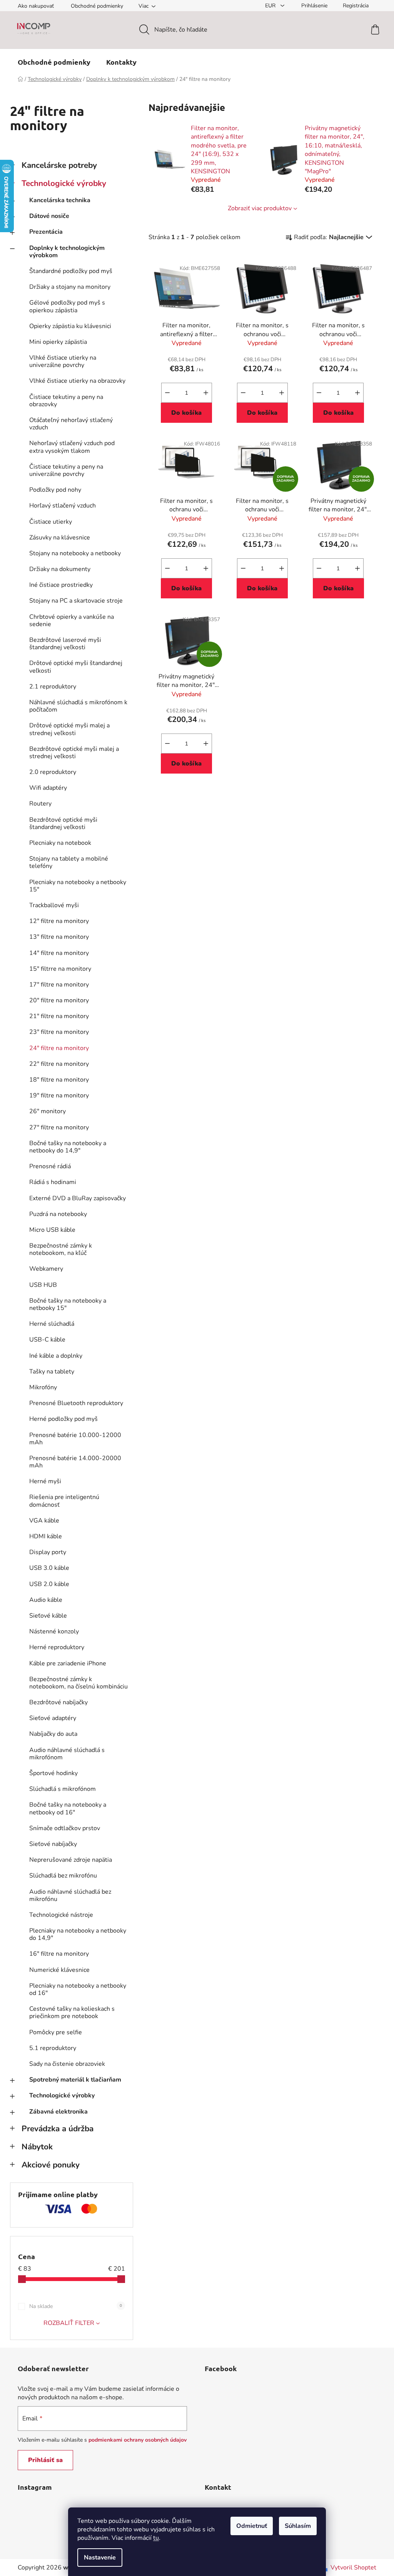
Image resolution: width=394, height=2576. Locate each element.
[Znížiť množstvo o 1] (167, 393)
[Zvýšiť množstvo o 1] (206, 393)
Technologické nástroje (61, 1915)
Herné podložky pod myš (63, 1419)
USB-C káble (47, 1340)
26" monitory (48, 1111)
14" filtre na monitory (59, 953)
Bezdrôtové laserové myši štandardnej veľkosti (65, 644)
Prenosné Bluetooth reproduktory (76, 1403)
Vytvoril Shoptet (353, 2568)
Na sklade (76, 2306)
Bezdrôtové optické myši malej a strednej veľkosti (74, 753)
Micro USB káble (52, 1230)
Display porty (48, 1552)
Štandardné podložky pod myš (71, 271)
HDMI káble (46, 1536)
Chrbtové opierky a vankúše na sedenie (72, 621)
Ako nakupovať (36, 6)
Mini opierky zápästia (58, 342)
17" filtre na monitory (59, 985)
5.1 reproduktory (53, 2048)
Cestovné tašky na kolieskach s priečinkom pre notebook (72, 2012)
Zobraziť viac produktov (260, 208)
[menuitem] (54, 62)
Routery (40, 804)
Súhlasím (298, 2526)
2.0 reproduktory (53, 772)
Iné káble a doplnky (56, 1356)
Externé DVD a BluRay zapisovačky (78, 1198)
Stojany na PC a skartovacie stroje (76, 601)
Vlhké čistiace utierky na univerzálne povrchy (63, 361)
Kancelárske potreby (59, 165)
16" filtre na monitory (59, 1954)
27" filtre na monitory (59, 1127)
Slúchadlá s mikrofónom (63, 1789)
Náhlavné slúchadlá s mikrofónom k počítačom (78, 706)
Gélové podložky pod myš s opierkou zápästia (67, 306)
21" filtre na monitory (59, 1016)
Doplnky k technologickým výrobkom (67, 252)
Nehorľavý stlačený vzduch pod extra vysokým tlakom (72, 447)
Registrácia (356, 6)
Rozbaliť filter (69, 2323)
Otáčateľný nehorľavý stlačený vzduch (71, 424)
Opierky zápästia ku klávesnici (70, 326)
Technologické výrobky (64, 183)
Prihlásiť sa (45, 2460)
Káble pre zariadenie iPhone (68, 1663)
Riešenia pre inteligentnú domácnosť (64, 1501)
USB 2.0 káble (49, 1584)
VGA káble (44, 1521)
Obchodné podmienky (97, 6)
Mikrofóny (43, 1387)
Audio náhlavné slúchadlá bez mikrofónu (70, 1895)
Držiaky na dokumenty (60, 569)
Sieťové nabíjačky (53, 1844)
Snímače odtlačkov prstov (65, 1828)
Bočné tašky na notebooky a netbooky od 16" (68, 1808)
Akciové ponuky (51, 2165)
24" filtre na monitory (59, 1048)
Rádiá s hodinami (53, 1182)
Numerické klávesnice (59, 1970)
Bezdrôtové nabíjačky (58, 1702)
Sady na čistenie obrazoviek (67, 2064)
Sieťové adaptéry (53, 1718)
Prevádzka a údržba (58, 2129)
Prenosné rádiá (50, 1166)
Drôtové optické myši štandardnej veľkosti (76, 667)
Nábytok (37, 2147)
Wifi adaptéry (48, 788)
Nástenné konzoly (54, 1631)
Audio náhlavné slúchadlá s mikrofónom (67, 1754)
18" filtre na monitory (59, 1080)
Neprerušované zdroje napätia (71, 1860)
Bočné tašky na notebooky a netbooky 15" (68, 1304)
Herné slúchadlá (52, 1324)
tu (156, 2538)
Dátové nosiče (49, 216)
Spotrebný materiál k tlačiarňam (75, 2080)
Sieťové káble (48, 1616)
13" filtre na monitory (59, 937)
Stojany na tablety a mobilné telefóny (69, 862)
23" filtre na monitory (59, 1032)
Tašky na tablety (52, 1372)
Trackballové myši (54, 905)
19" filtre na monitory (59, 1095)
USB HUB (43, 1285)
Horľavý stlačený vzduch (63, 506)
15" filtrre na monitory (60, 969)
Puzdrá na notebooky (58, 1214)
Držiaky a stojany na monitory (70, 287)
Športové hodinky (53, 1773)
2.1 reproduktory (53, 687)
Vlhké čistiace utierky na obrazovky (77, 381)
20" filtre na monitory (59, 1000)
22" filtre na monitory (59, 1064)
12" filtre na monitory (59, 921)
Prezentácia (46, 232)
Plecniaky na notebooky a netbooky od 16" (78, 1989)
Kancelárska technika (60, 200)
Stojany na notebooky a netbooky (75, 553)
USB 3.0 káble (49, 1568)
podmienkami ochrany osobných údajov (138, 2440)
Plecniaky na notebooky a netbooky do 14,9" (78, 1934)
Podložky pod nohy (55, 490)
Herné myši (45, 1481)
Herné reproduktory (57, 1647)
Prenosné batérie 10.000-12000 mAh (75, 1439)
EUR (271, 6)
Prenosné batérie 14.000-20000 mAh (75, 1462)
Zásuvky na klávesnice (60, 538)
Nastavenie (100, 2558)
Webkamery (46, 1269)
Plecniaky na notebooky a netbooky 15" (78, 886)
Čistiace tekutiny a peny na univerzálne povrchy (66, 470)
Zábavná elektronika (58, 2112)
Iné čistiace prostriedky (61, 585)
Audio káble (46, 1600)
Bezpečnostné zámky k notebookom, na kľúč (61, 1249)
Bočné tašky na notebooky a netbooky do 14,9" (68, 1147)
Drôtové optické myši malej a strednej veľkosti (69, 729)
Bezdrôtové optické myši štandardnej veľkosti (63, 823)
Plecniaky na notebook (60, 843)
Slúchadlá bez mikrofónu (63, 1876)
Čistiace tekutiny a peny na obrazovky (66, 401)
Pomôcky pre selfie (56, 2032)
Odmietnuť (252, 2526)
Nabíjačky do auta (53, 1734)
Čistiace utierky (51, 522)
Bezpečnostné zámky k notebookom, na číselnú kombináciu (78, 1683)
